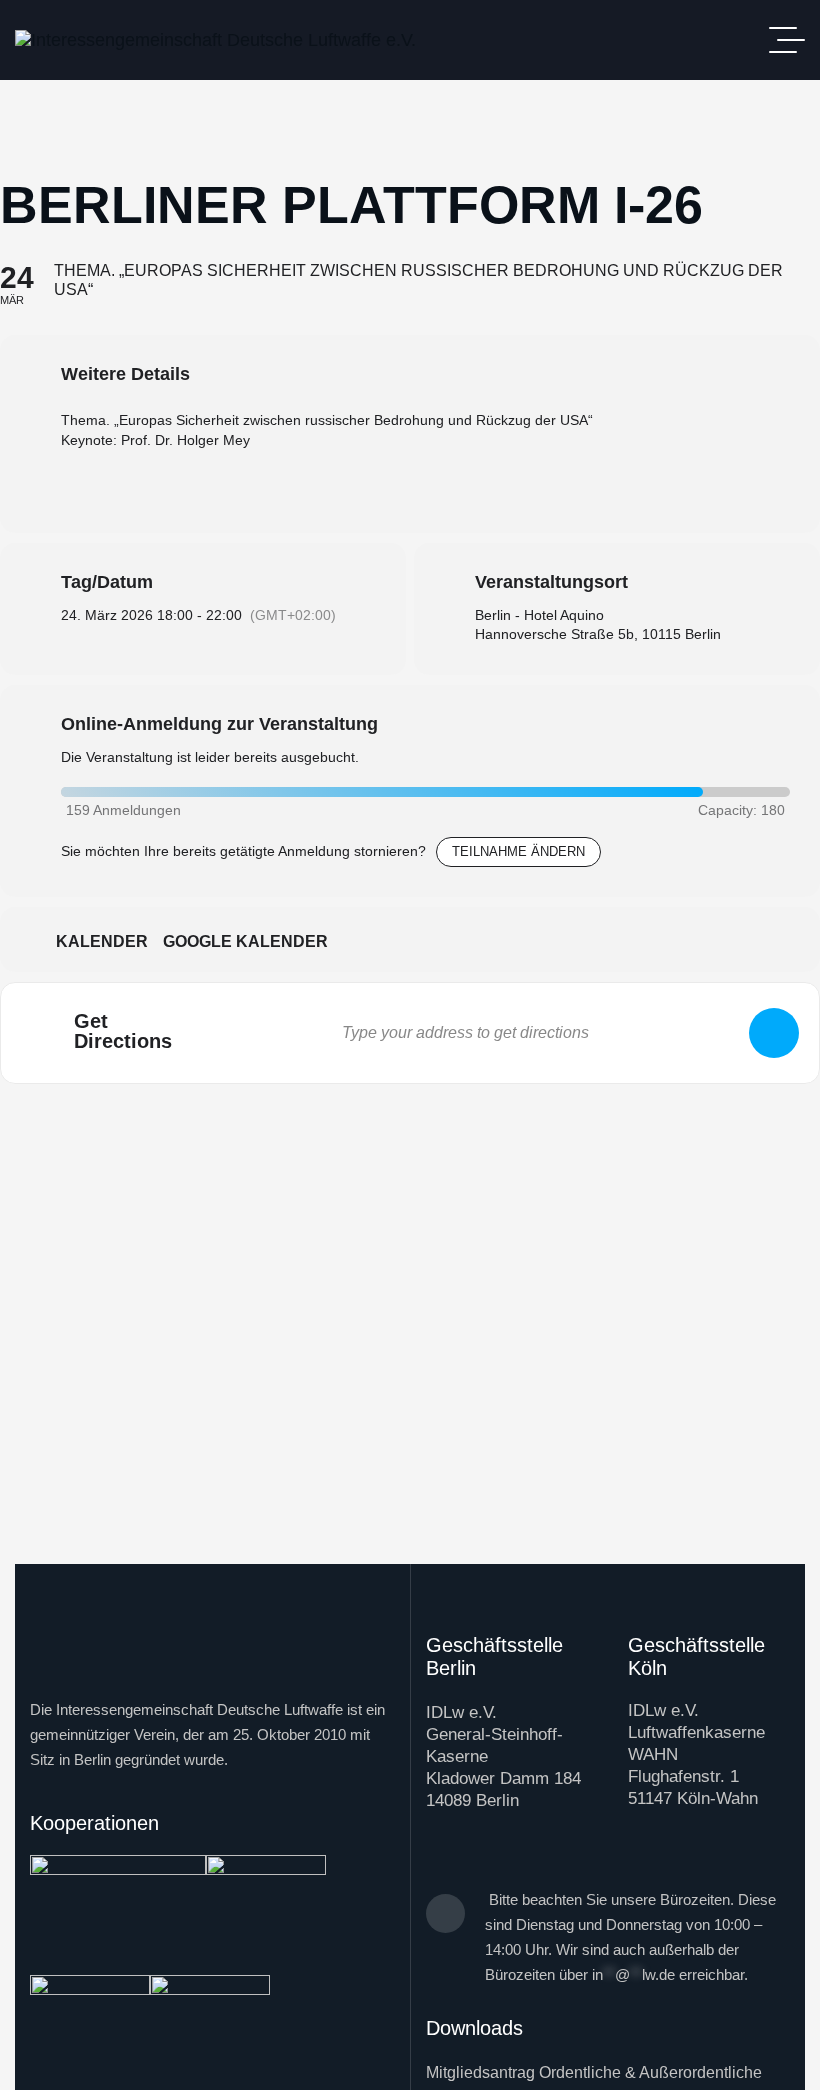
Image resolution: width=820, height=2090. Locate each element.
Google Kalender (245, 941)
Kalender (102, 941)
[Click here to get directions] (774, 1033)
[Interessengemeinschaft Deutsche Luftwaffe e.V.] (215, 40)
